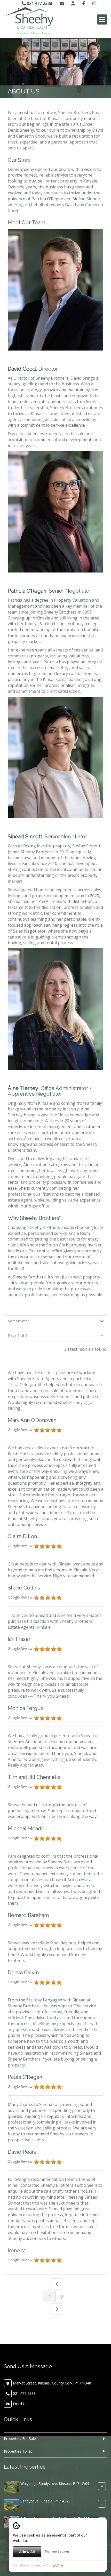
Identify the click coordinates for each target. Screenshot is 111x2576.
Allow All (27, 2552)
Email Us (20, 2404)
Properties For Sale (20, 2439)
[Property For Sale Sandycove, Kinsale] (11, 2487)
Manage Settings (57, 2551)
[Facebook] (84, 3)
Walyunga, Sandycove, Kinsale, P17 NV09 (55, 2483)
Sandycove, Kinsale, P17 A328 (45, 2501)
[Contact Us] (73, 3)
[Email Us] (62, 3)
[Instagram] (94, 3)
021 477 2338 (39, 3)
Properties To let (18, 2451)
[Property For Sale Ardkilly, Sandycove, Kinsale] (11, 2504)
